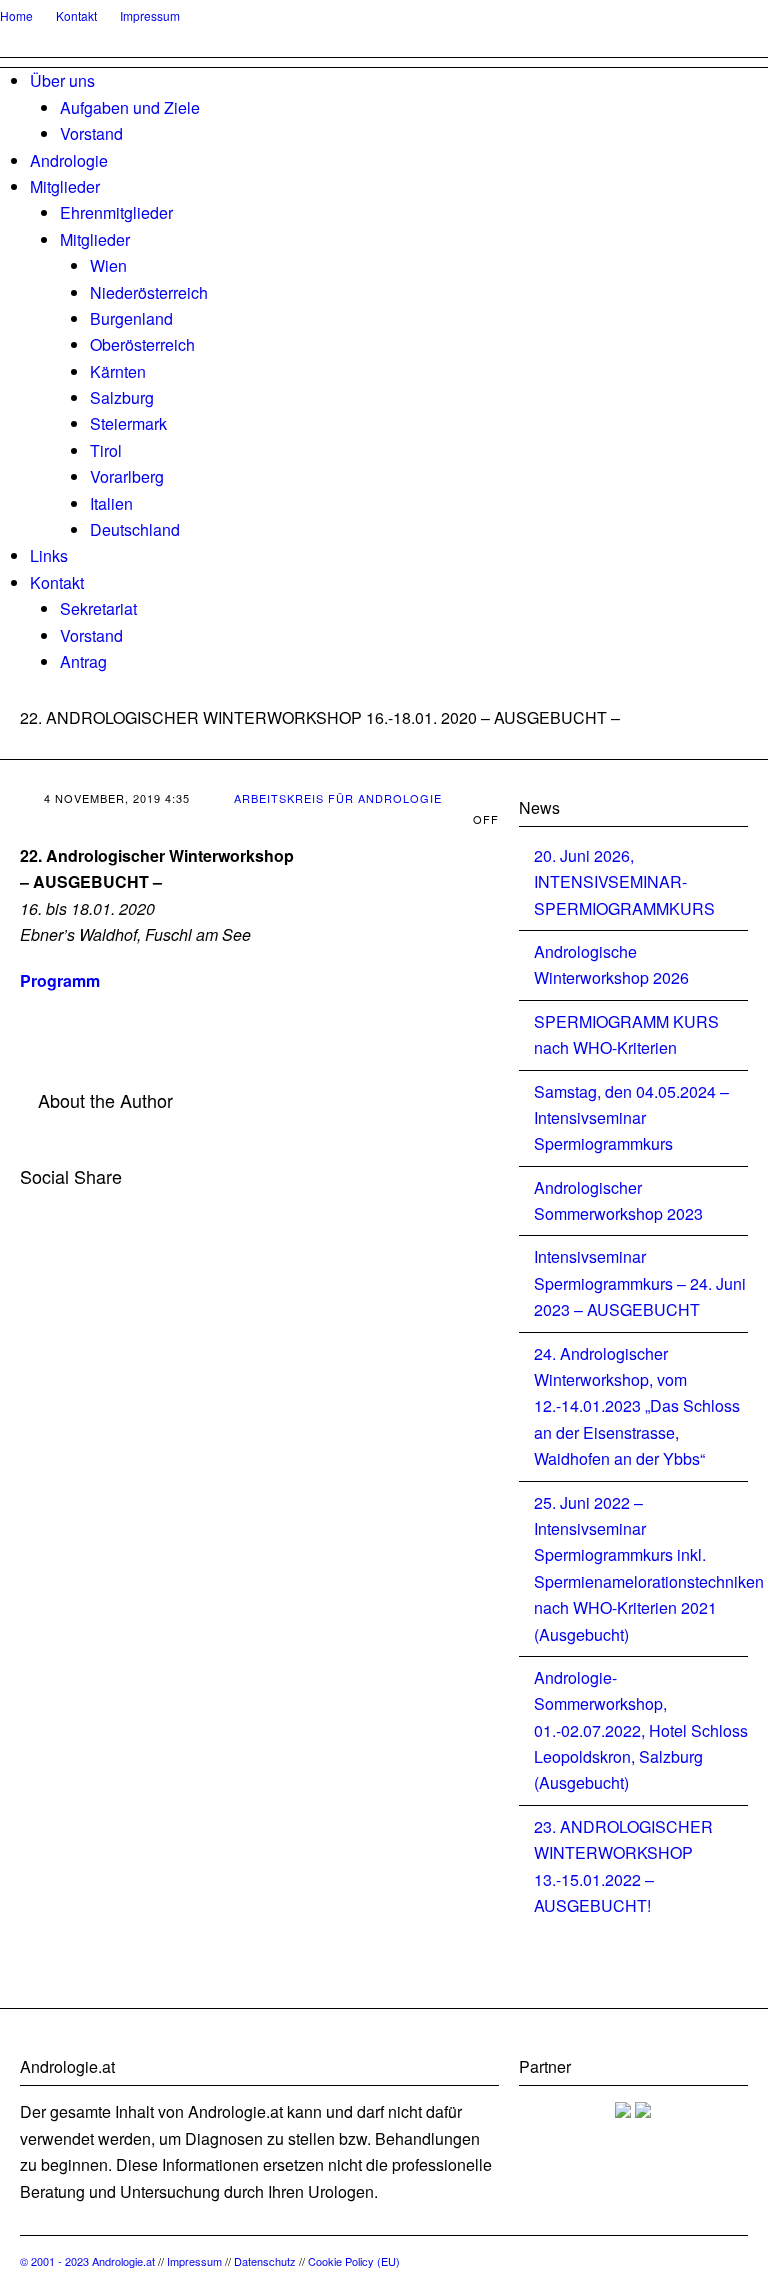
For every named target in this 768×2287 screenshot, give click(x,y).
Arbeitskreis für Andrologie (338, 798)
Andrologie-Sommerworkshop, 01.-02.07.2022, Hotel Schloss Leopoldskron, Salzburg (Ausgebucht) (641, 1730)
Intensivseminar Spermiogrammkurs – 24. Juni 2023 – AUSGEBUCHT (640, 1283)
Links (49, 555)
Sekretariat (98, 608)
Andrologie (69, 160)
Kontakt (76, 15)
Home (16, 15)
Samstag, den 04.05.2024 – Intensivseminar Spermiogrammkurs (631, 1118)
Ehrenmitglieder (116, 212)
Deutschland (135, 529)
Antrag (83, 661)
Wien (108, 265)
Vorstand (91, 133)
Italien (111, 503)
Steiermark (128, 423)
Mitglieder (65, 186)
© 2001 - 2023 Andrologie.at (89, 2261)
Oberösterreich (142, 344)
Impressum (150, 15)
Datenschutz (265, 2261)
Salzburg (122, 397)
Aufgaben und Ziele (130, 107)
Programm (60, 980)
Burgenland (131, 318)
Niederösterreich (149, 292)
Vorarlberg (127, 476)
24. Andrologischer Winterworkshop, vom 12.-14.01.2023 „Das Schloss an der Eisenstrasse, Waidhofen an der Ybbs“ (637, 1406)
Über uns (62, 80)
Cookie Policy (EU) (354, 2261)
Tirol (106, 450)
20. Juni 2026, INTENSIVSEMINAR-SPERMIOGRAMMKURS (624, 882)
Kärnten (118, 371)
